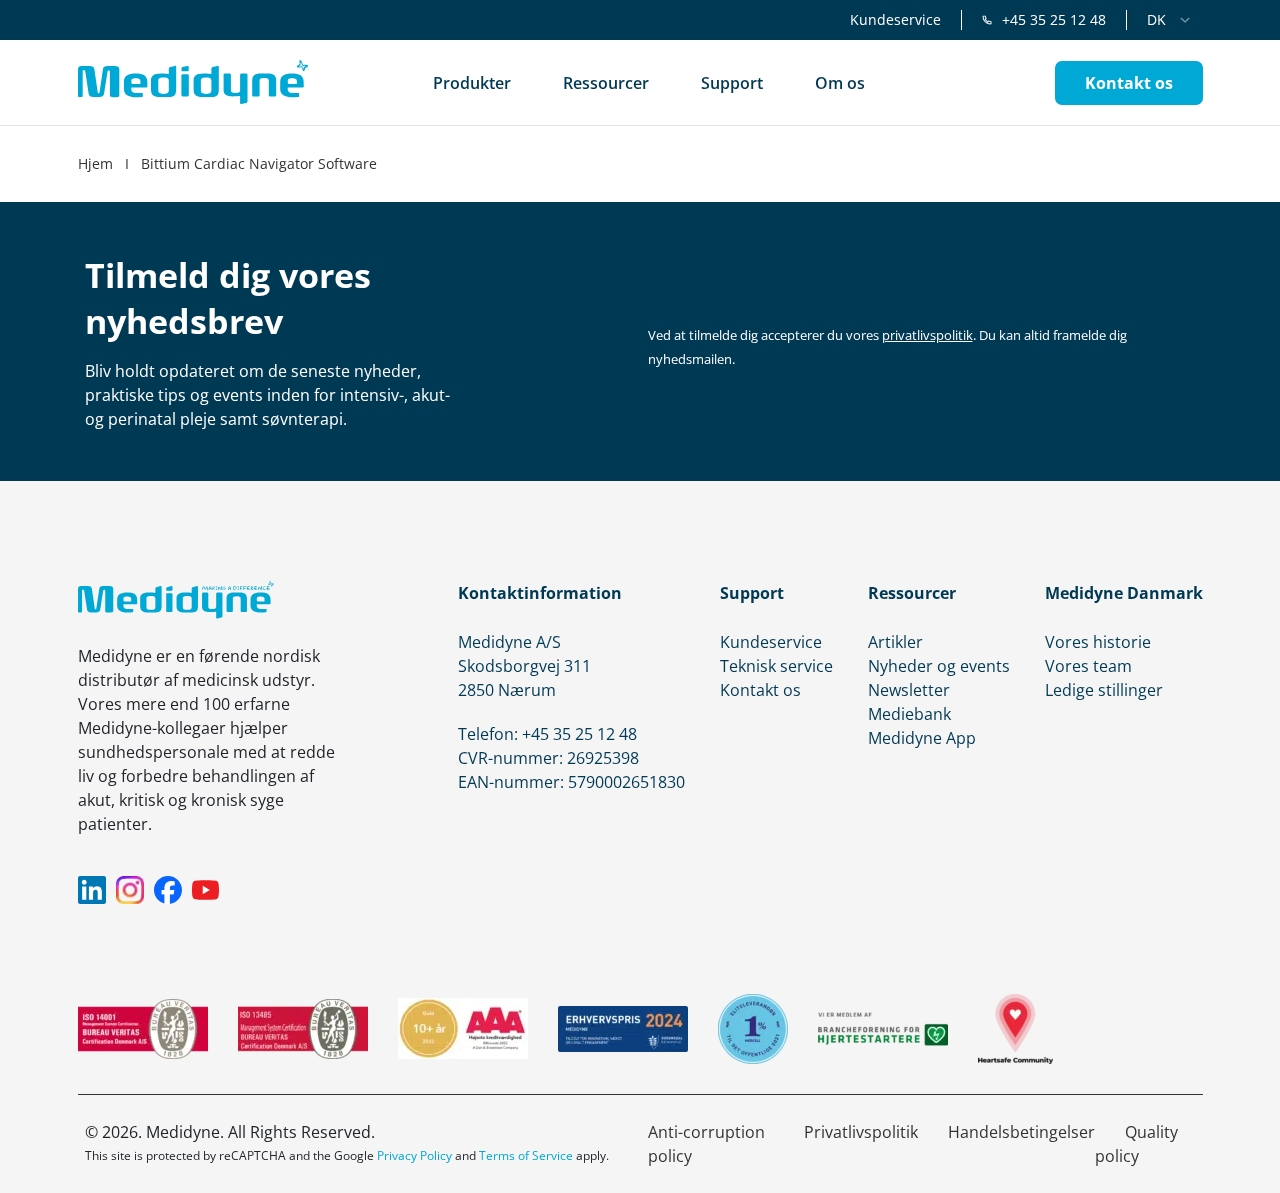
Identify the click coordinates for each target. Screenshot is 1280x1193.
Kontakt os (760, 690)
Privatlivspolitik (861, 1132)
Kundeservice (895, 19)
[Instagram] (130, 890)
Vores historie (1098, 642)
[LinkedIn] (92, 890)
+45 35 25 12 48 (1054, 19)
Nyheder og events (939, 666)
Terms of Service (526, 1155)
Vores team (1088, 666)
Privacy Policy (414, 1155)
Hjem (95, 163)
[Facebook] (168, 890)
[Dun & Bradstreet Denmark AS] (463, 1028)
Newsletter (909, 690)
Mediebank (909, 714)
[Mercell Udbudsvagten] (753, 1029)
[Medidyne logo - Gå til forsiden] (193, 82)
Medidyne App (922, 738)
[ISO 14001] (143, 1029)
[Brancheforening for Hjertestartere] (883, 1028)
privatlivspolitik (927, 335)
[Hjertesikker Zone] (1015, 1029)
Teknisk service (776, 666)
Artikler (895, 642)
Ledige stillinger (1104, 690)
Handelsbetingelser (1021, 1132)
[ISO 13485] (303, 1029)
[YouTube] (206, 890)
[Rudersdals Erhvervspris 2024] (623, 1029)
